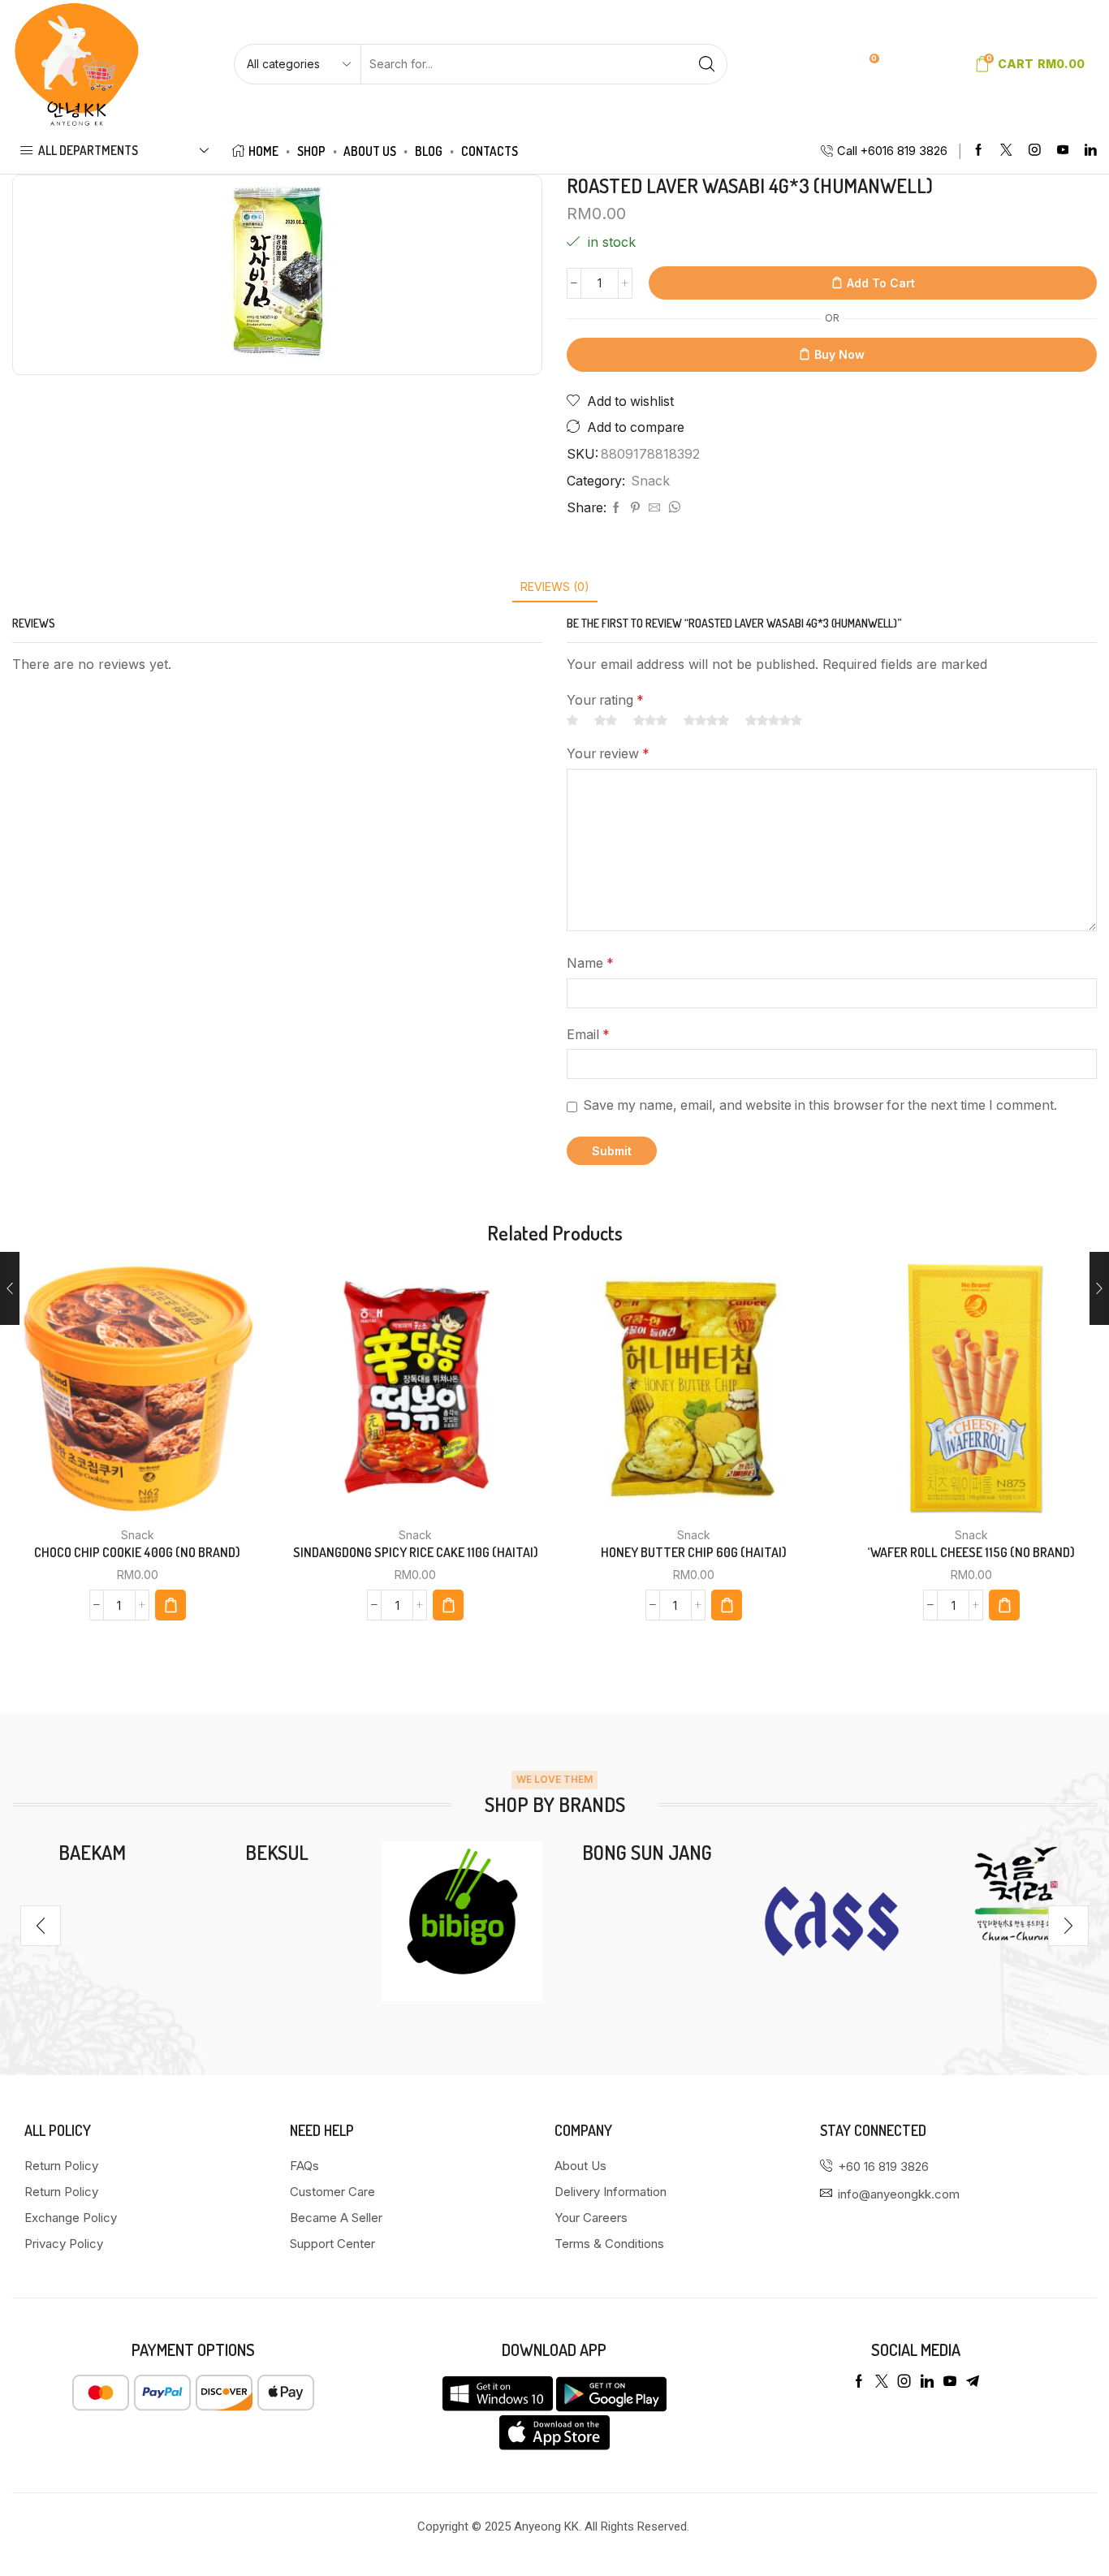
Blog (429, 151)
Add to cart (881, 283)
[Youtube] (1063, 151)
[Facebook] (979, 151)
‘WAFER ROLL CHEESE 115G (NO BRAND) (971, 1552)
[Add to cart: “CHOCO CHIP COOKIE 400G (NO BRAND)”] (170, 1605)
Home (263, 151)
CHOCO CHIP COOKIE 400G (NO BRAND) (137, 1552)
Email (588, 1035)
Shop (311, 151)
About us (370, 151)
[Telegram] (973, 2381)
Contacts (490, 151)
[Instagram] (1035, 151)
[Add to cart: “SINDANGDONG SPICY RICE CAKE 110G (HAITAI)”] (448, 1605)
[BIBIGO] (462, 1922)
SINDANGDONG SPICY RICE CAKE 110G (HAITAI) (416, 1552)
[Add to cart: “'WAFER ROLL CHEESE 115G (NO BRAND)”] (1004, 1605)
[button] (41, 1926)
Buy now (839, 354)
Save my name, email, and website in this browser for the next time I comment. (820, 1105)
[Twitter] (1006, 151)
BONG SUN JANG (647, 1852)
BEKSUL (277, 1852)
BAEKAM (92, 1852)
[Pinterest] (635, 508)
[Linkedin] (1091, 151)
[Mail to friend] (654, 508)
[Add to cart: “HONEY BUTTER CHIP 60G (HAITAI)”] (727, 1605)
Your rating (605, 700)
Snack (650, 481)
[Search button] (707, 64)
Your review (608, 754)
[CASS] (832, 1922)
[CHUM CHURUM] (1016, 1894)
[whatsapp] (672, 508)
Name (590, 963)
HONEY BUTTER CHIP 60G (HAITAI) (694, 1552)
